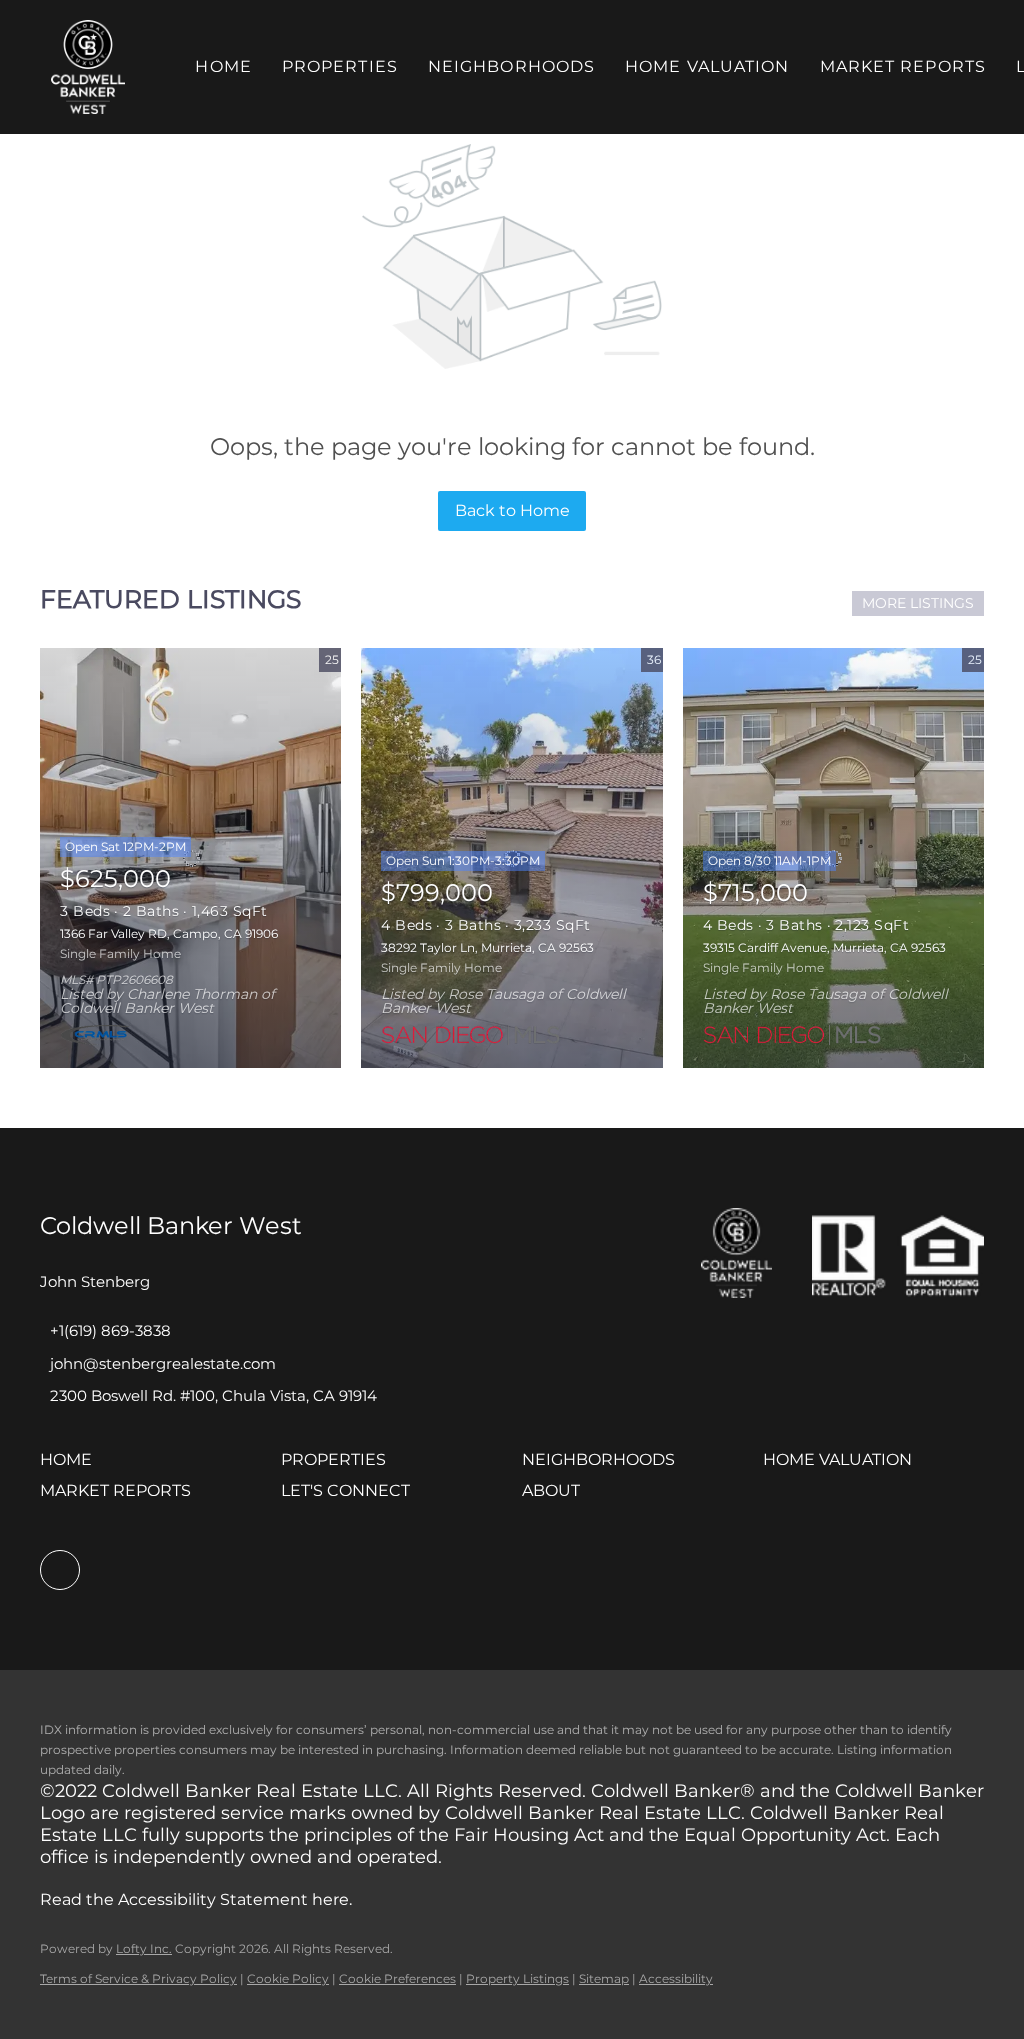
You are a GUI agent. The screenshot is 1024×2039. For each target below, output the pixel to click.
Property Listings (517, 1978)
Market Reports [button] (903, 66)
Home (223, 66)
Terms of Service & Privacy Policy (138, 1978)
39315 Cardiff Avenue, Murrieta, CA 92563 (824, 947)
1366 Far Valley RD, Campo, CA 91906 (169, 933)
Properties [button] (340, 66)
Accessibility (676, 1978)
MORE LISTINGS (918, 603)
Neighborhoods (511, 66)
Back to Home (512, 510)
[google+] (60, 1570)
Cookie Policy (288, 1978)
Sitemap (604, 1978)
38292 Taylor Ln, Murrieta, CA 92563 (487, 947)
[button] (88, 67)
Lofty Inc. (144, 1948)
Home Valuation (707, 66)
